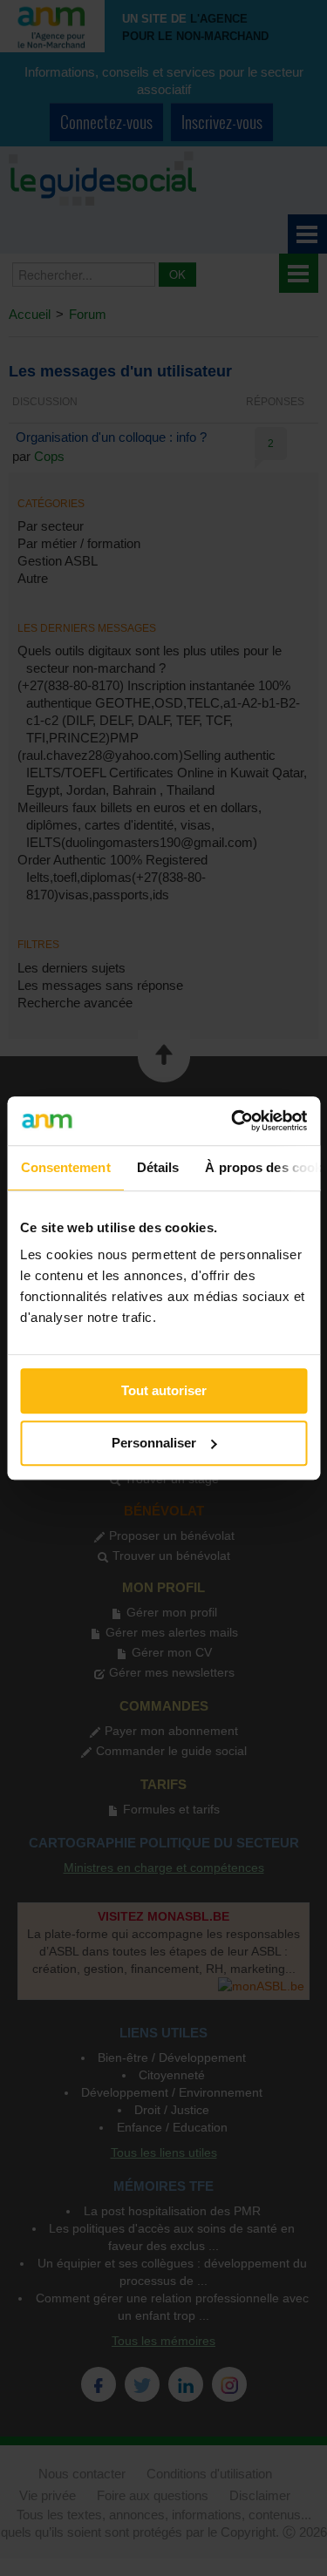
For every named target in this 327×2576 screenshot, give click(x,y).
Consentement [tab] (65, 1167)
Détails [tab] (157, 1167)
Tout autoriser (164, 1390)
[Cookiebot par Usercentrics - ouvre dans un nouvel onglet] (233, 1121)
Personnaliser (154, 1443)
